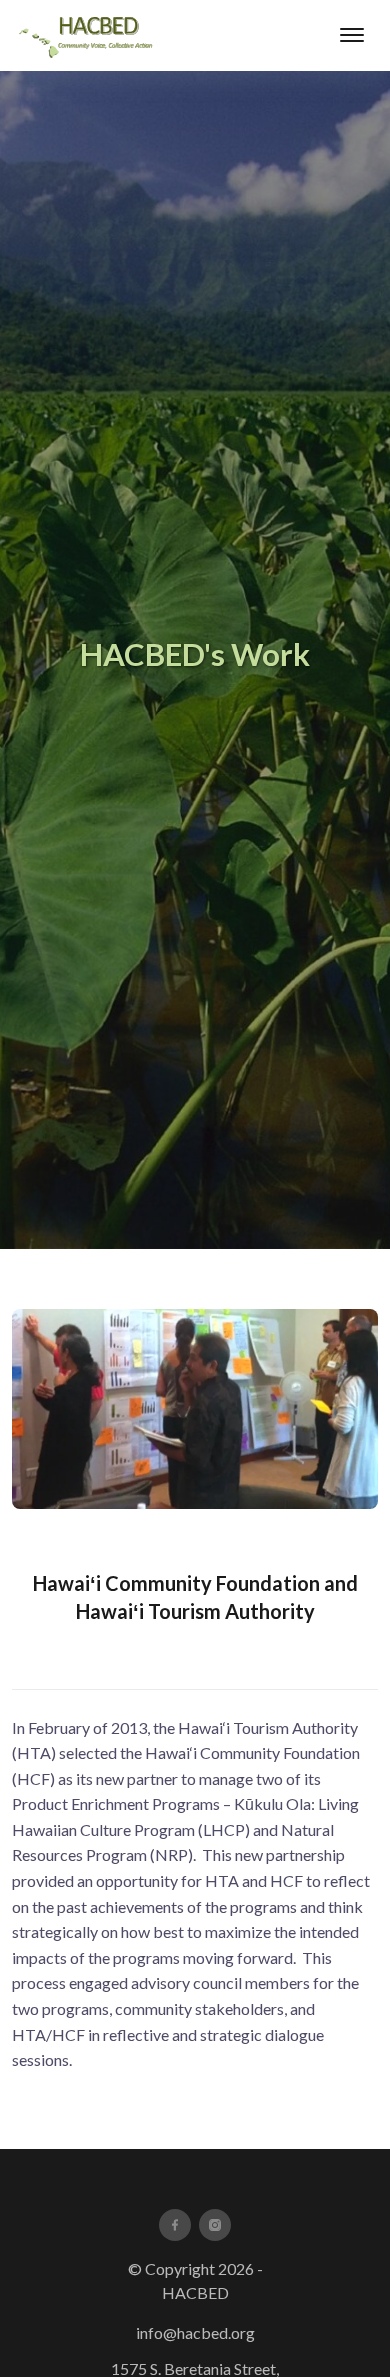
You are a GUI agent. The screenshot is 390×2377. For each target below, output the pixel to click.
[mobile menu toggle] (352, 35)
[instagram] (215, 2225)
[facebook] (175, 2225)
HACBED (195, 2292)
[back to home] (87, 35)
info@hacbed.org (195, 2332)
